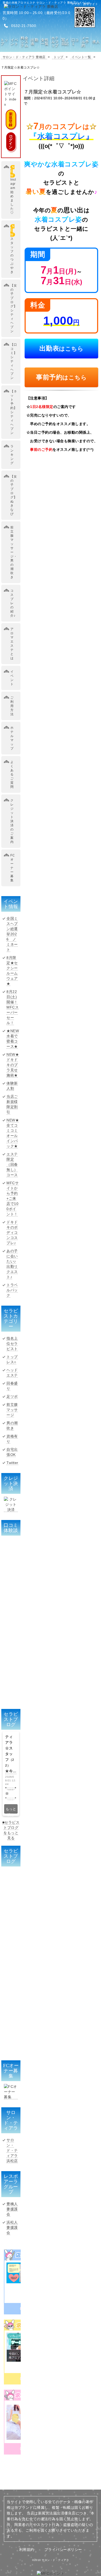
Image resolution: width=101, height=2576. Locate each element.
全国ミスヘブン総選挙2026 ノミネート (12, 934)
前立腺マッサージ (12, 1410)
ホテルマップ (12, 738)
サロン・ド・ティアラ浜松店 (12, 2150)
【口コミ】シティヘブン (14, 361)
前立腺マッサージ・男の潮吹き (14, 552)
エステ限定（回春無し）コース (12, 1164)
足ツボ (12, 1396)
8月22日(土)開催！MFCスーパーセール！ (13, 1007)
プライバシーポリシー (63, 2550)
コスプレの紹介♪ (13, 603)
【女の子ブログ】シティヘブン (14, 308)
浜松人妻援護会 (12, 2227)
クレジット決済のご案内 (12, 821)
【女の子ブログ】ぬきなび (14, 495)
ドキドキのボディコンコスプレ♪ (12, 1232)
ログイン (11, 142)
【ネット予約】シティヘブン (14, 412)
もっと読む (11, 1810)
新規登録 (11, 119)
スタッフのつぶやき (12, 249)
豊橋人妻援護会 (12, 2209)
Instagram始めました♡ (13, 190)
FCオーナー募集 (13, 868)
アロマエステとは (12, 644)
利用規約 (27, 2550)
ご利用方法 (12, 706)
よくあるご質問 (12, 774)
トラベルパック (12, 1290)
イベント (12, 678)
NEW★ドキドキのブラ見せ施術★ (13, 1065)
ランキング (12, 455)
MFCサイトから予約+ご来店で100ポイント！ (13, 1198)
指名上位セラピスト (12, 1344)
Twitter (12, 1463)
